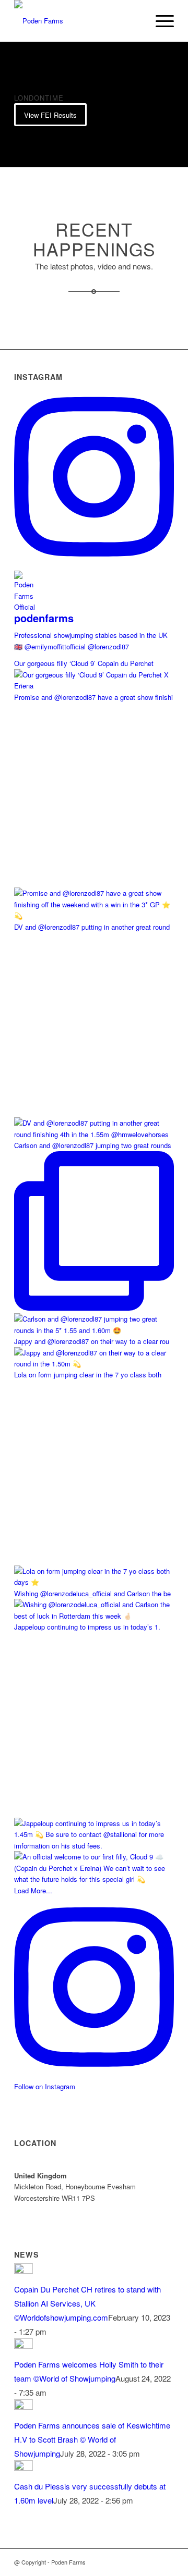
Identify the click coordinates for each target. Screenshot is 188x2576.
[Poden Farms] (78, 21)
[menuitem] (160, 21)
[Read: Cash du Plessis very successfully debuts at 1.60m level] (23, 2467)
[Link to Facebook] (150, 2562)
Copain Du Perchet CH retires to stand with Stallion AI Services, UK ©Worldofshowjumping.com (87, 2303)
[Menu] (160, 21)
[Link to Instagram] (166, 2562)
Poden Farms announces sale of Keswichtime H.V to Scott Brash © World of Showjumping (92, 2439)
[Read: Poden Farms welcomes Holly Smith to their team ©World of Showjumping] (23, 2345)
